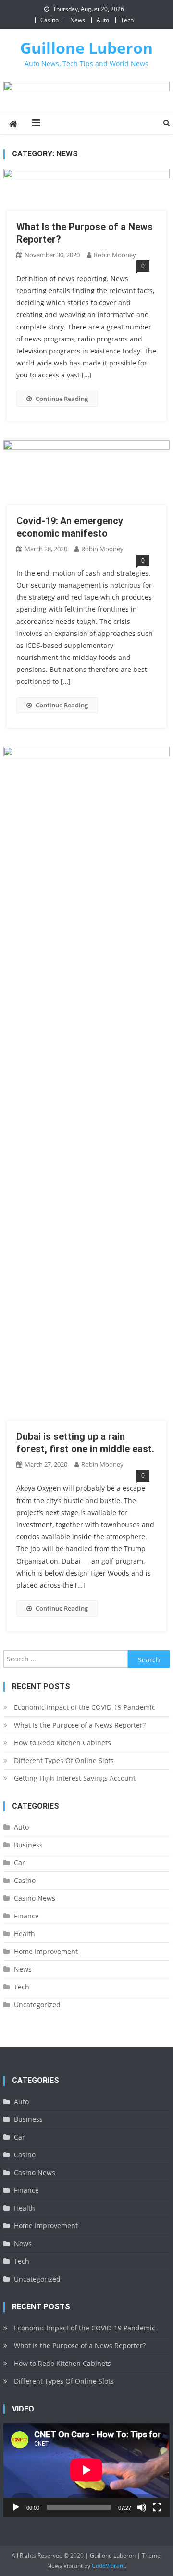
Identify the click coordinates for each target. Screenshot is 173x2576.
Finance (26, 1916)
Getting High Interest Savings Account (75, 1778)
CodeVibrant (108, 2566)
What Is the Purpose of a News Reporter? (80, 1725)
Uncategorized (37, 2005)
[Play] (16, 2507)
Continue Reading (62, 399)
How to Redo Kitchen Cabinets (62, 1743)
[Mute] (142, 2507)
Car (19, 1863)
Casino (49, 20)
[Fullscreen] (157, 2507)
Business (28, 1845)
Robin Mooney (115, 255)
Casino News (35, 1898)
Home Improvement (46, 1951)
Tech (127, 20)
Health (25, 1934)
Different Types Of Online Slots (64, 1760)
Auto (103, 20)
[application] (86, 2470)
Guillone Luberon (86, 48)
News (78, 20)
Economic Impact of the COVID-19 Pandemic (85, 1707)
